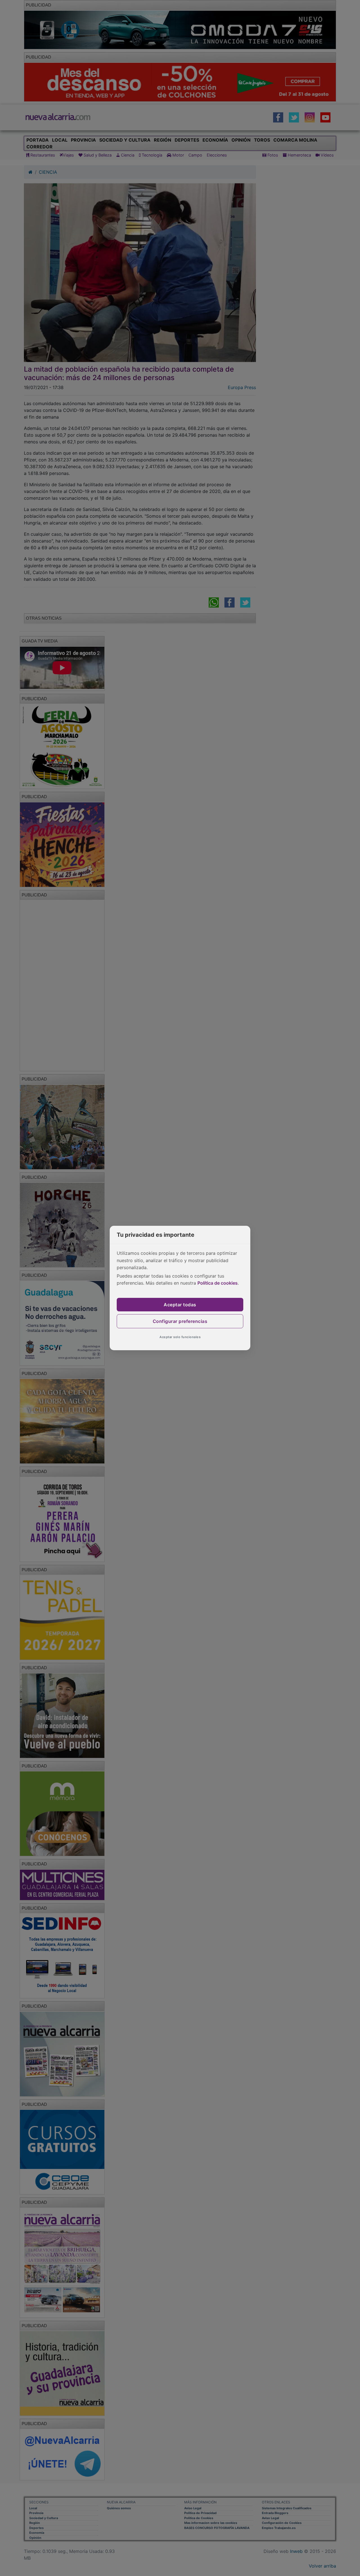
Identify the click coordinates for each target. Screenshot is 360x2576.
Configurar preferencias (180, 1321)
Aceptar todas (180, 1305)
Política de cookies (218, 1283)
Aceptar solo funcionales (180, 1337)
